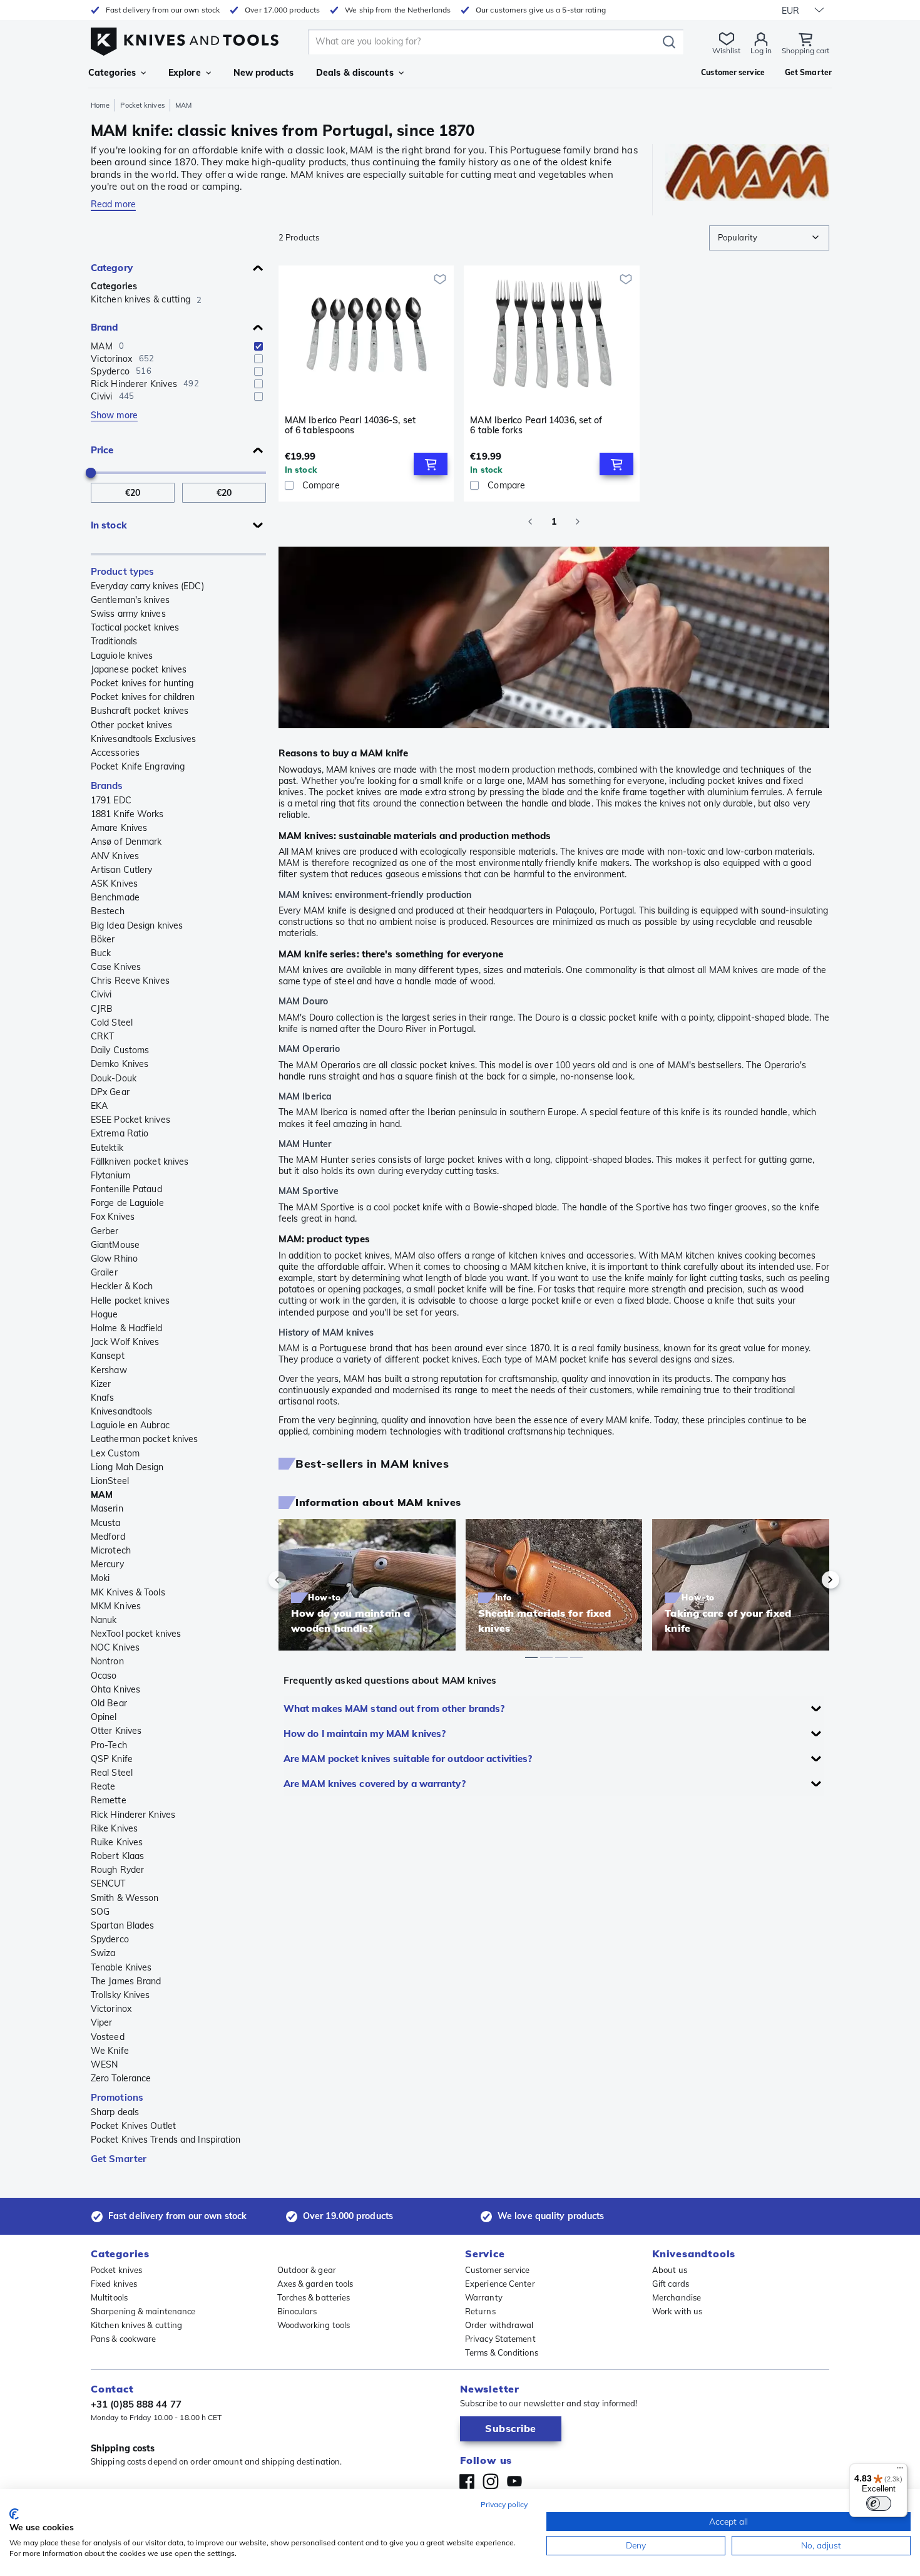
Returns (480, 2311)
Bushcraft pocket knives (140, 711)
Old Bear (109, 1703)
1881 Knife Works (127, 814)
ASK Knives (114, 884)
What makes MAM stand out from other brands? (394, 1708)
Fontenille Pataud (126, 1189)
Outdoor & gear (307, 2270)
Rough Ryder (117, 1870)
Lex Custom (115, 1453)
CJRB (102, 1009)
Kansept (108, 1356)
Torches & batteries (314, 2297)
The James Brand (126, 1981)
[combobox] (769, 238)
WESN (104, 2064)
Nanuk (104, 1620)
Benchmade (115, 897)
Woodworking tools (314, 2325)
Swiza (103, 1953)
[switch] (879, 2503)
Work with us (677, 2311)
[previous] (299, 1580)
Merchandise (677, 2297)
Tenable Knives (121, 1967)
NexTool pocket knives (136, 1634)
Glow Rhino (114, 1259)
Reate (103, 1786)
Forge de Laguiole (127, 1203)
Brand (105, 327)
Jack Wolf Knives (125, 1342)
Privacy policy (504, 2504)
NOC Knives (115, 1647)
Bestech (108, 911)
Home (100, 105)
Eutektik (107, 1148)
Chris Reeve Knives (130, 981)
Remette (109, 1800)
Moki (100, 1578)
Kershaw (109, 1370)
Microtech (111, 1550)
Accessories (115, 753)
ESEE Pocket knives (130, 1120)
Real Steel (112, 1773)
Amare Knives (119, 828)
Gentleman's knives (130, 600)
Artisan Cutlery (122, 870)
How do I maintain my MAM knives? (365, 1734)
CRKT (102, 1036)
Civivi (101, 994)
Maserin (107, 1508)
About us (670, 2270)
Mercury (107, 1564)
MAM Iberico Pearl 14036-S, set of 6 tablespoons (350, 425)
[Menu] (900, 2471)
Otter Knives (116, 1731)
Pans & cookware (124, 2339)
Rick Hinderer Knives (133, 1815)
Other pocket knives (131, 725)
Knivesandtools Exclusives (144, 739)
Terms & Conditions (502, 2352)
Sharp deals (115, 2112)
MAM (102, 1495)
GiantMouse (115, 1245)
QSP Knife (112, 1759)
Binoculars (297, 2311)
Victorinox (111, 2009)
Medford (108, 1537)
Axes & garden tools (315, 2284)
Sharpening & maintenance (143, 2311)
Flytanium (110, 1175)
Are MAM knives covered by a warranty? (375, 1784)
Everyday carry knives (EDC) (147, 586)
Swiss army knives (128, 614)
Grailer (104, 1272)
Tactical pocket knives (135, 627)
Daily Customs (120, 1050)
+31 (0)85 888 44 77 (136, 2404)
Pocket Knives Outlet (133, 2126)
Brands (107, 786)
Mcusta (106, 1523)
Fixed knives (114, 2284)
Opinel (104, 1717)
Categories (112, 73)
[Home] (185, 39)
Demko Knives (120, 1064)
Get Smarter (119, 2159)
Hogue (105, 1314)
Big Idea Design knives (137, 925)
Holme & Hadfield (127, 1328)
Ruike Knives (117, 1842)
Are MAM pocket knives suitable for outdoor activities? (408, 1759)
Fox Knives (113, 1217)
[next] (809, 1580)
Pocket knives (142, 105)
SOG (100, 1912)
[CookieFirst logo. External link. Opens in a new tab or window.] (14, 2514)
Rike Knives (114, 1828)
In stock (109, 525)
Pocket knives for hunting (142, 683)
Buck (101, 953)
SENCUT (108, 1883)
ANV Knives (115, 856)
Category (112, 268)
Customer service (498, 2270)
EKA (99, 1106)
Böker (103, 939)
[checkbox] (258, 346)
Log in (761, 50)
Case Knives (116, 967)
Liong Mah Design (127, 1467)
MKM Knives (116, 1606)
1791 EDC (111, 800)
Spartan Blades (122, 1925)
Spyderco (110, 1939)
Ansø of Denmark (126, 842)
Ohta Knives (115, 1689)
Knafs (103, 1398)
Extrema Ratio (120, 1133)
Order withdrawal (499, 2325)
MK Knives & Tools (128, 1592)
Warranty (484, 2297)
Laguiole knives (122, 656)
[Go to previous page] (530, 522)
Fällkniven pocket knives (140, 1162)
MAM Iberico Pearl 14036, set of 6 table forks (536, 425)
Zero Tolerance (121, 2078)
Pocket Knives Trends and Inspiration (166, 2140)
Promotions (117, 2097)
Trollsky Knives (120, 1995)
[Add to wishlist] (440, 279)
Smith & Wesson (125, 1898)
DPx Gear (110, 1092)
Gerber (105, 1231)
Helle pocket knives (130, 1301)
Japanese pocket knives (139, 669)
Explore (185, 73)
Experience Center (500, 2284)
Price (102, 450)
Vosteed (108, 2037)
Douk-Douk (114, 1078)
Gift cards (671, 2284)
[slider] (91, 473)
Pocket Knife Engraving (138, 766)
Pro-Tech (109, 1745)
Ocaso (104, 1676)
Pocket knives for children (143, 697)
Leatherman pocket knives (144, 1439)
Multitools (109, 2297)
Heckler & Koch (122, 1286)
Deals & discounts (355, 73)
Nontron (107, 1661)
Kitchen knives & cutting (136, 2325)
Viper (102, 2022)
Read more (113, 204)
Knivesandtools (121, 1411)
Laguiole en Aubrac (130, 1425)
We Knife (110, 2051)
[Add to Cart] (431, 464)
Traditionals (114, 641)
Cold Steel (112, 1023)
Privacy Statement (500, 2339)
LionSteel (110, 1481)
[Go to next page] (578, 522)
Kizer (101, 1384)
